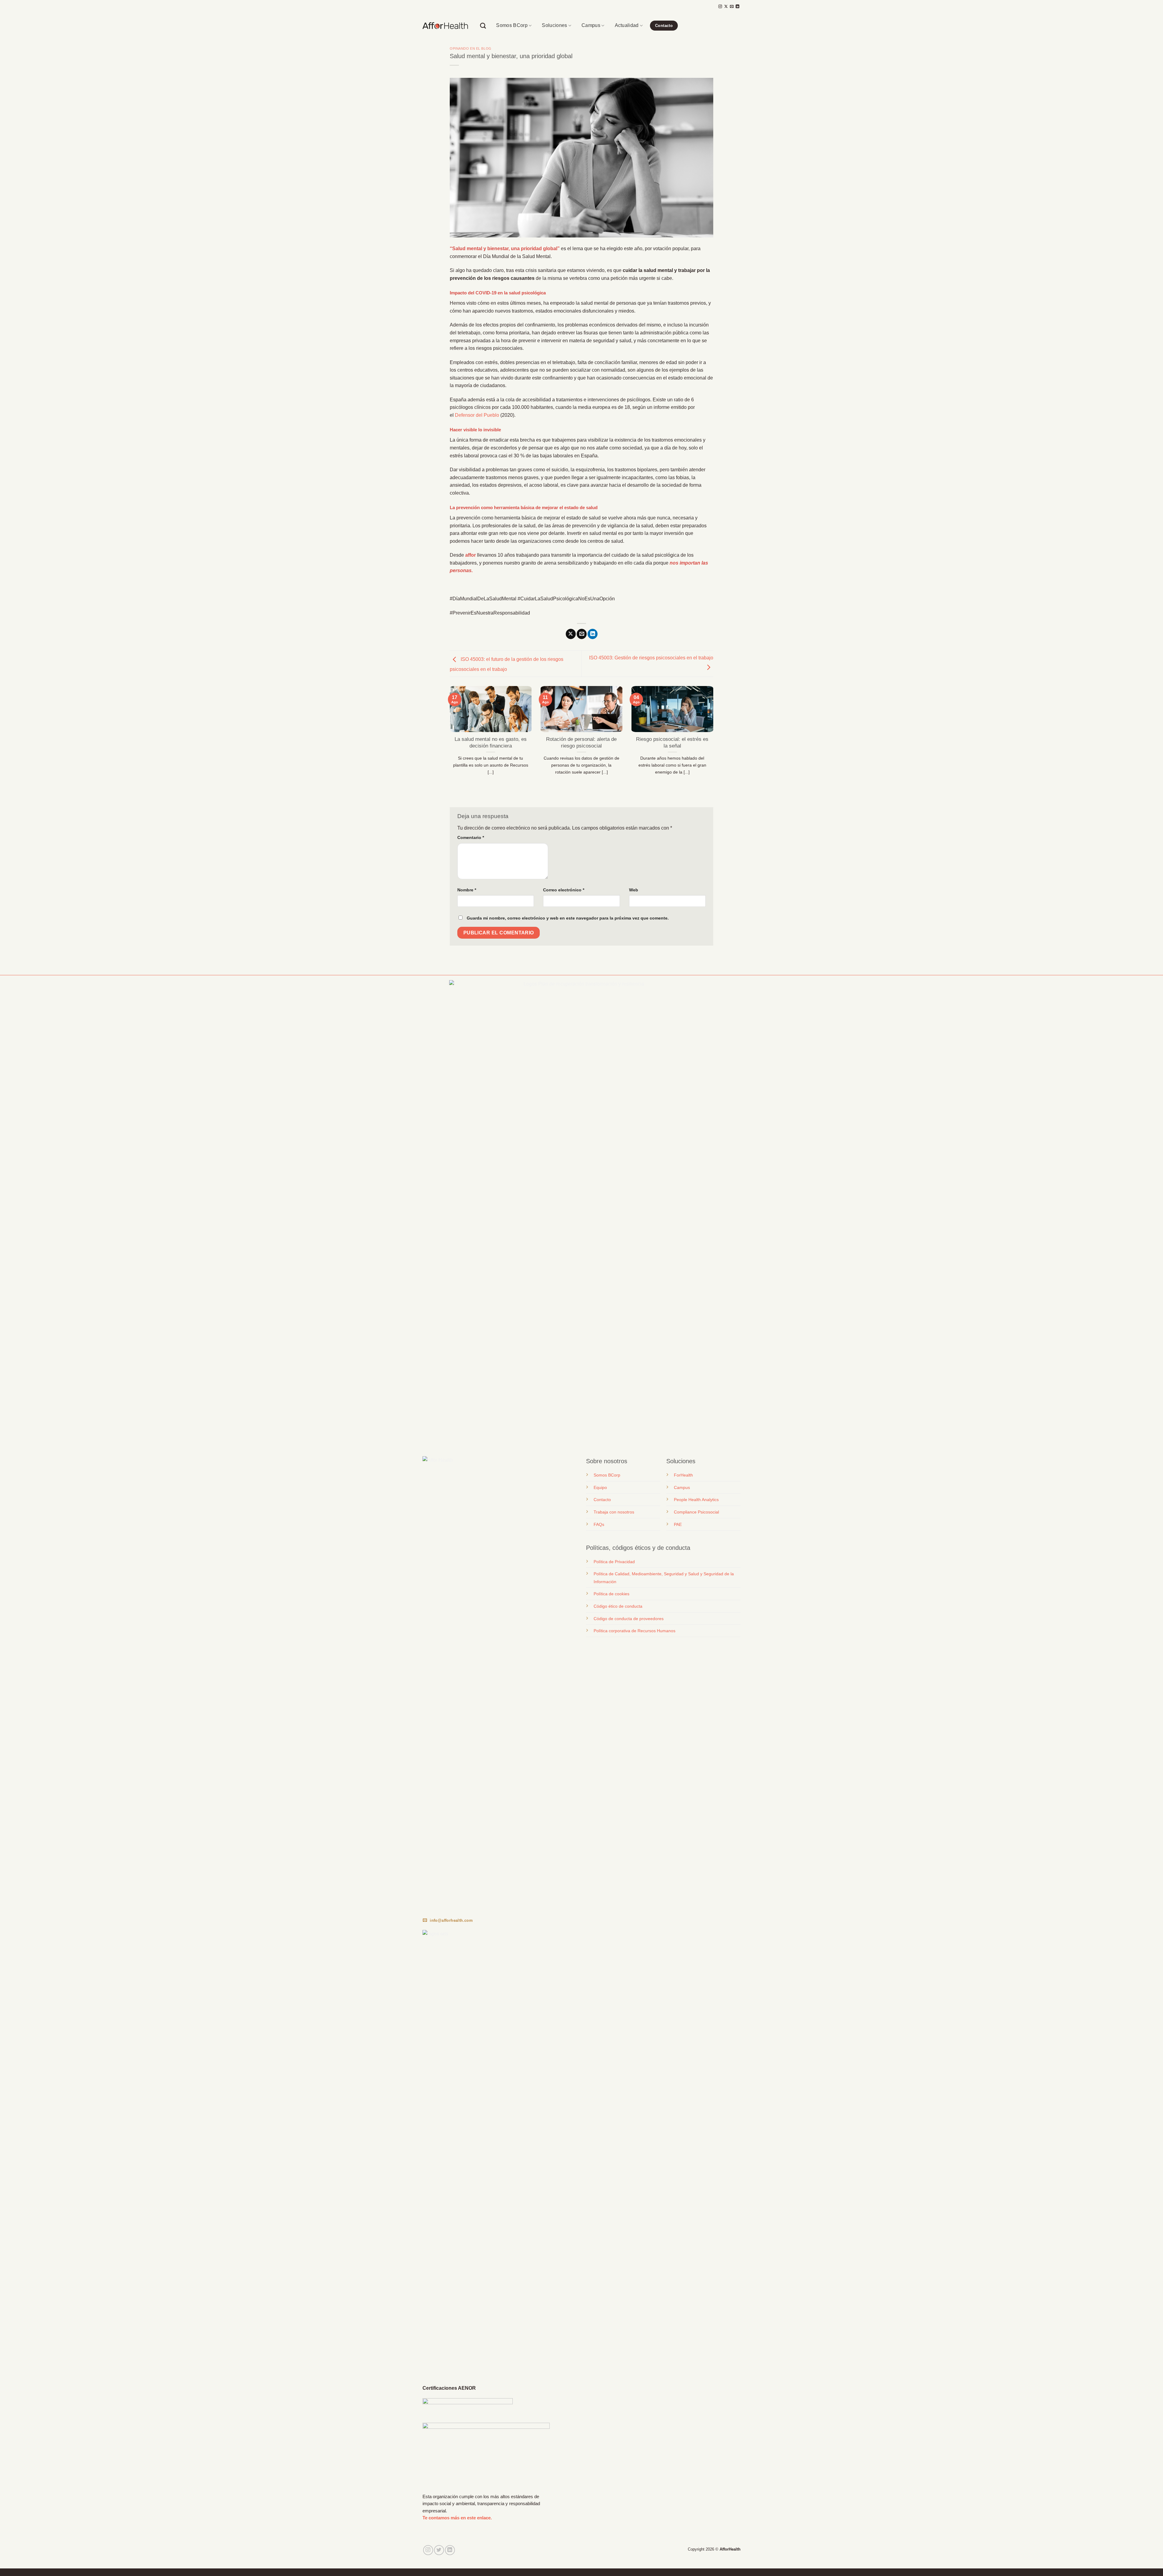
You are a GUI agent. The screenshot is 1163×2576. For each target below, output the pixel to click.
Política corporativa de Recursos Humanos (635, 1631)
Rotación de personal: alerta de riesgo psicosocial (581, 743)
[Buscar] (483, 26)
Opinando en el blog (471, 48)
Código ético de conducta (618, 1606)
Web (634, 890)
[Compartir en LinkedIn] (593, 634)
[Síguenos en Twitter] (439, 2550)
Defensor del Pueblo (476, 415)
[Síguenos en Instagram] (720, 7)
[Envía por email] (582, 634)
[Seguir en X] (726, 7)
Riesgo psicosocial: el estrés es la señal (672, 743)
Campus (591, 25)
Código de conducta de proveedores (629, 1619)
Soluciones (554, 25)
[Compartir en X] (571, 634)
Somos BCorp (512, 25)
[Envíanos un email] (732, 7)
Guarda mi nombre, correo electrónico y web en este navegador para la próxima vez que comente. (568, 918)
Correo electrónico (564, 890)
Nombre (467, 890)
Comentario (471, 837)
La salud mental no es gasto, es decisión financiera (491, 743)
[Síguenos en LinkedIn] (737, 7)
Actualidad (627, 25)
